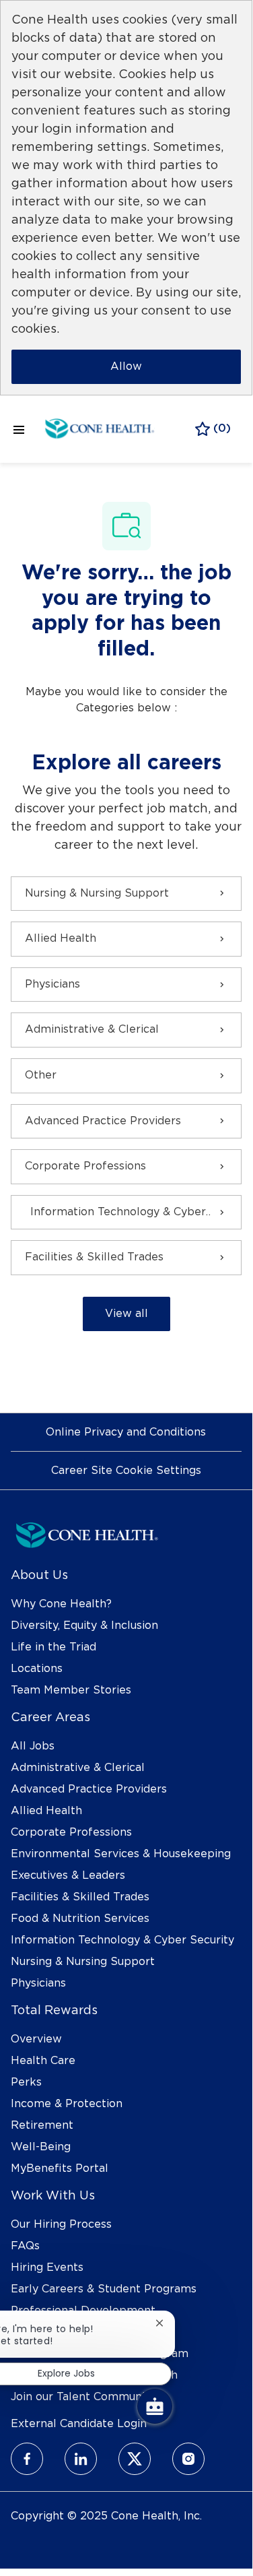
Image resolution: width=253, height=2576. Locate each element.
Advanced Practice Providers (89, 1789)
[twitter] (135, 2459)
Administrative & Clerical (78, 1768)
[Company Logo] (100, 427)
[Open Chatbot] (155, 2406)
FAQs (25, 2246)
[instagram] (188, 2459)
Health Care (43, 2061)
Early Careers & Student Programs (104, 2289)
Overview (36, 2039)
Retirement (42, 2125)
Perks (26, 2082)
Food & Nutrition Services (80, 1919)
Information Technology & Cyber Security (122, 1940)
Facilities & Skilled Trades (80, 1897)
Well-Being (41, 2147)
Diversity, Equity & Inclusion (84, 1625)
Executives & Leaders (68, 1875)
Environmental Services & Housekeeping (121, 1854)
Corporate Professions (71, 1832)
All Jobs (33, 1746)
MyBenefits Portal (60, 2168)
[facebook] (27, 2459)
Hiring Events (47, 2267)
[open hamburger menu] (19, 429)
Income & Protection (67, 2104)
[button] (126, 1314)
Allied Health (46, 1811)
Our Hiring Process (61, 2224)
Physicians (38, 1983)
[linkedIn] (81, 2459)
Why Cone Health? (61, 1604)
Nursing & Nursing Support (83, 1962)
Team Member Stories (71, 1690)
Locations (37, 1669)
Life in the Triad (53, 1647)
